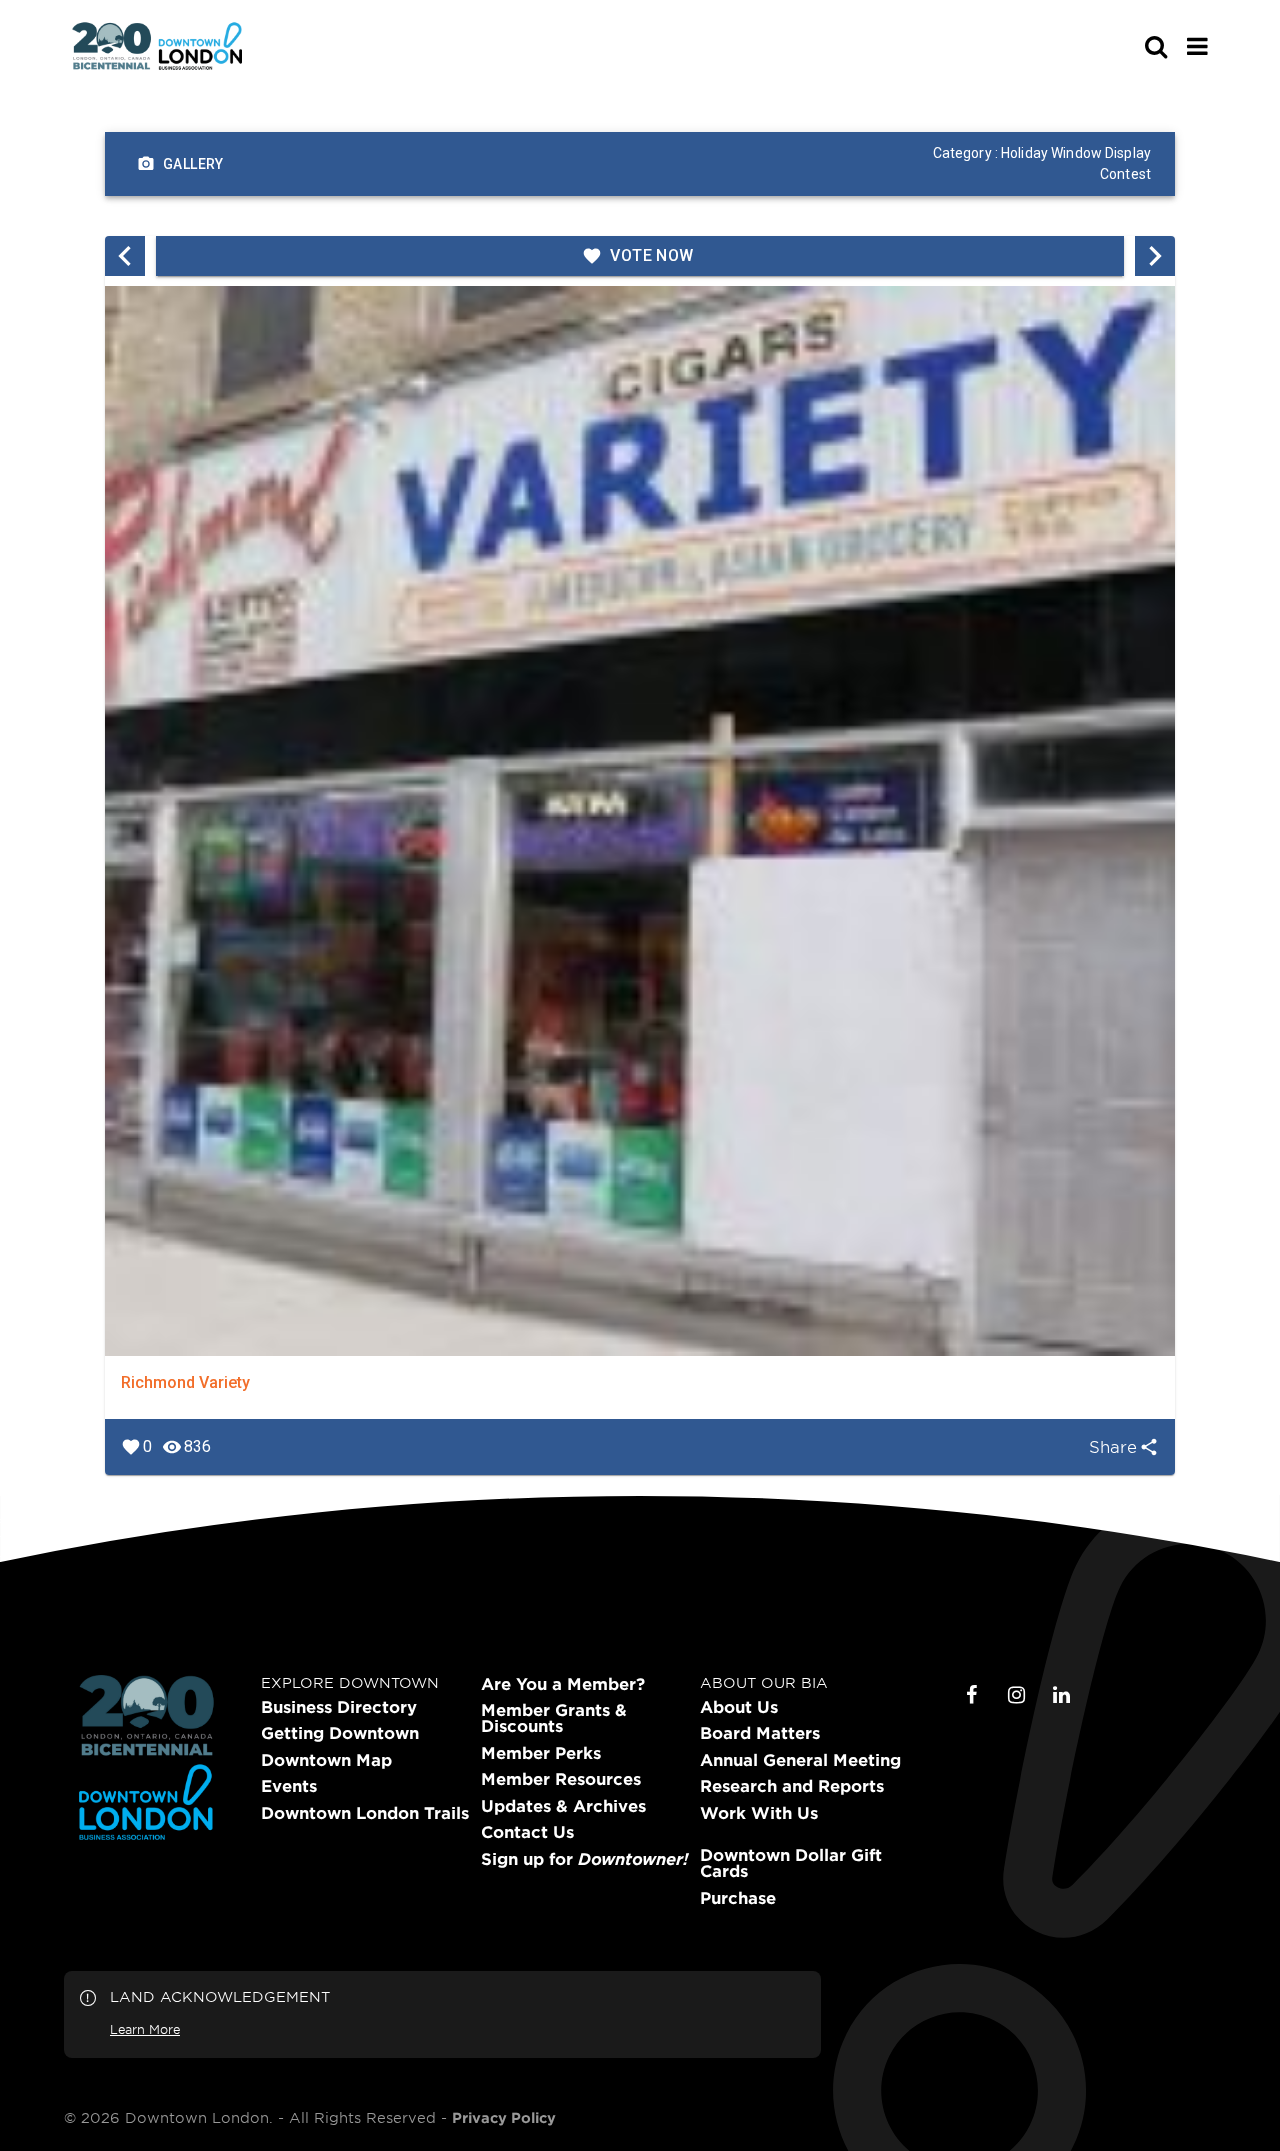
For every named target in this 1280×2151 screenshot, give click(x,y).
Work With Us (759, 1813)
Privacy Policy (504, 2118)
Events (289, 1786)
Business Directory (339, 1707)
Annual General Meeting (800, 1760)
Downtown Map (326, 1760)
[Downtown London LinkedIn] (1062, 1695)
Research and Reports (792, 1786)
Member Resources (561, 1779)
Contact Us (527, 1832)
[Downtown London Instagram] (1017, 1695)
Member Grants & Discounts (554, 1718)
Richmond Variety (185, 1382)
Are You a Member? (563, 1684)
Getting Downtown (340, 1733)
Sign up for (584, 1859)
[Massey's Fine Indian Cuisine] (1155, 256)
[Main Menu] (1197, 46)
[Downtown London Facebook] (972, 1695)
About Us (739, 1707)
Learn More (145, 2029)
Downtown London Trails (365, 1813)
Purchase (738, 1898)
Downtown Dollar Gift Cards (791, 1863)
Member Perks (541, 1753)
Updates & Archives (563, 1806)
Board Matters (760, 1733)
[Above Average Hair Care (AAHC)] (125, 256)
